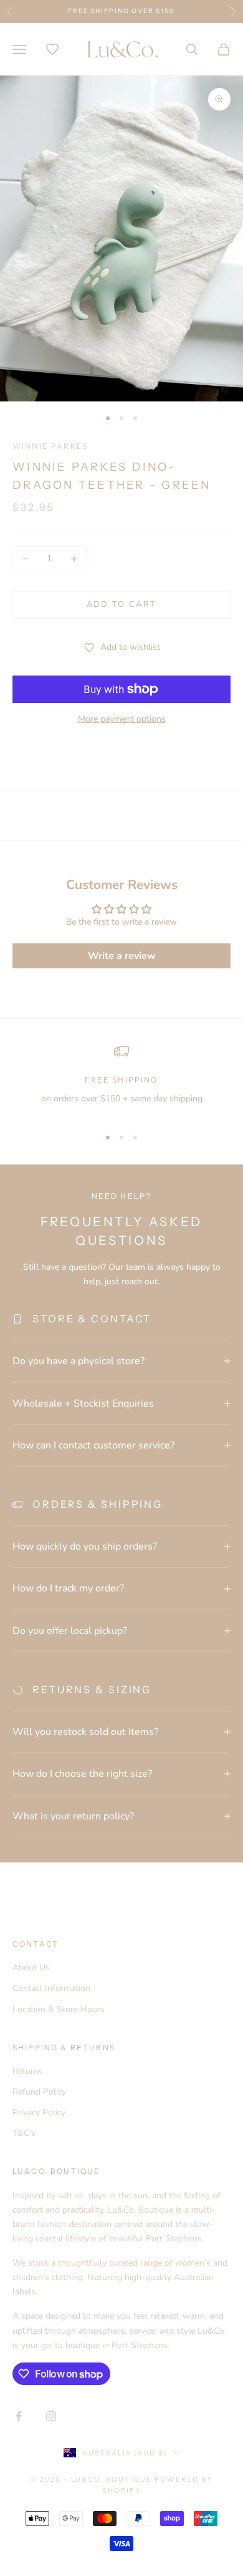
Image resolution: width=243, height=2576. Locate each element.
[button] (52, 49)
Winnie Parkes (50, 446)
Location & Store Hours (59, 2009)
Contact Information (51, 1988)
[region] (121, 1080)
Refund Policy (39, 2092)
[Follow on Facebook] (19, 2416)
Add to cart (122, 604)
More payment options (122, 719)
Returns (28, 2071)
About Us (31, 1968)
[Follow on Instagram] (51, 2416)
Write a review (122, 956)
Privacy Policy (39, 2112)
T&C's (24, 2133)
